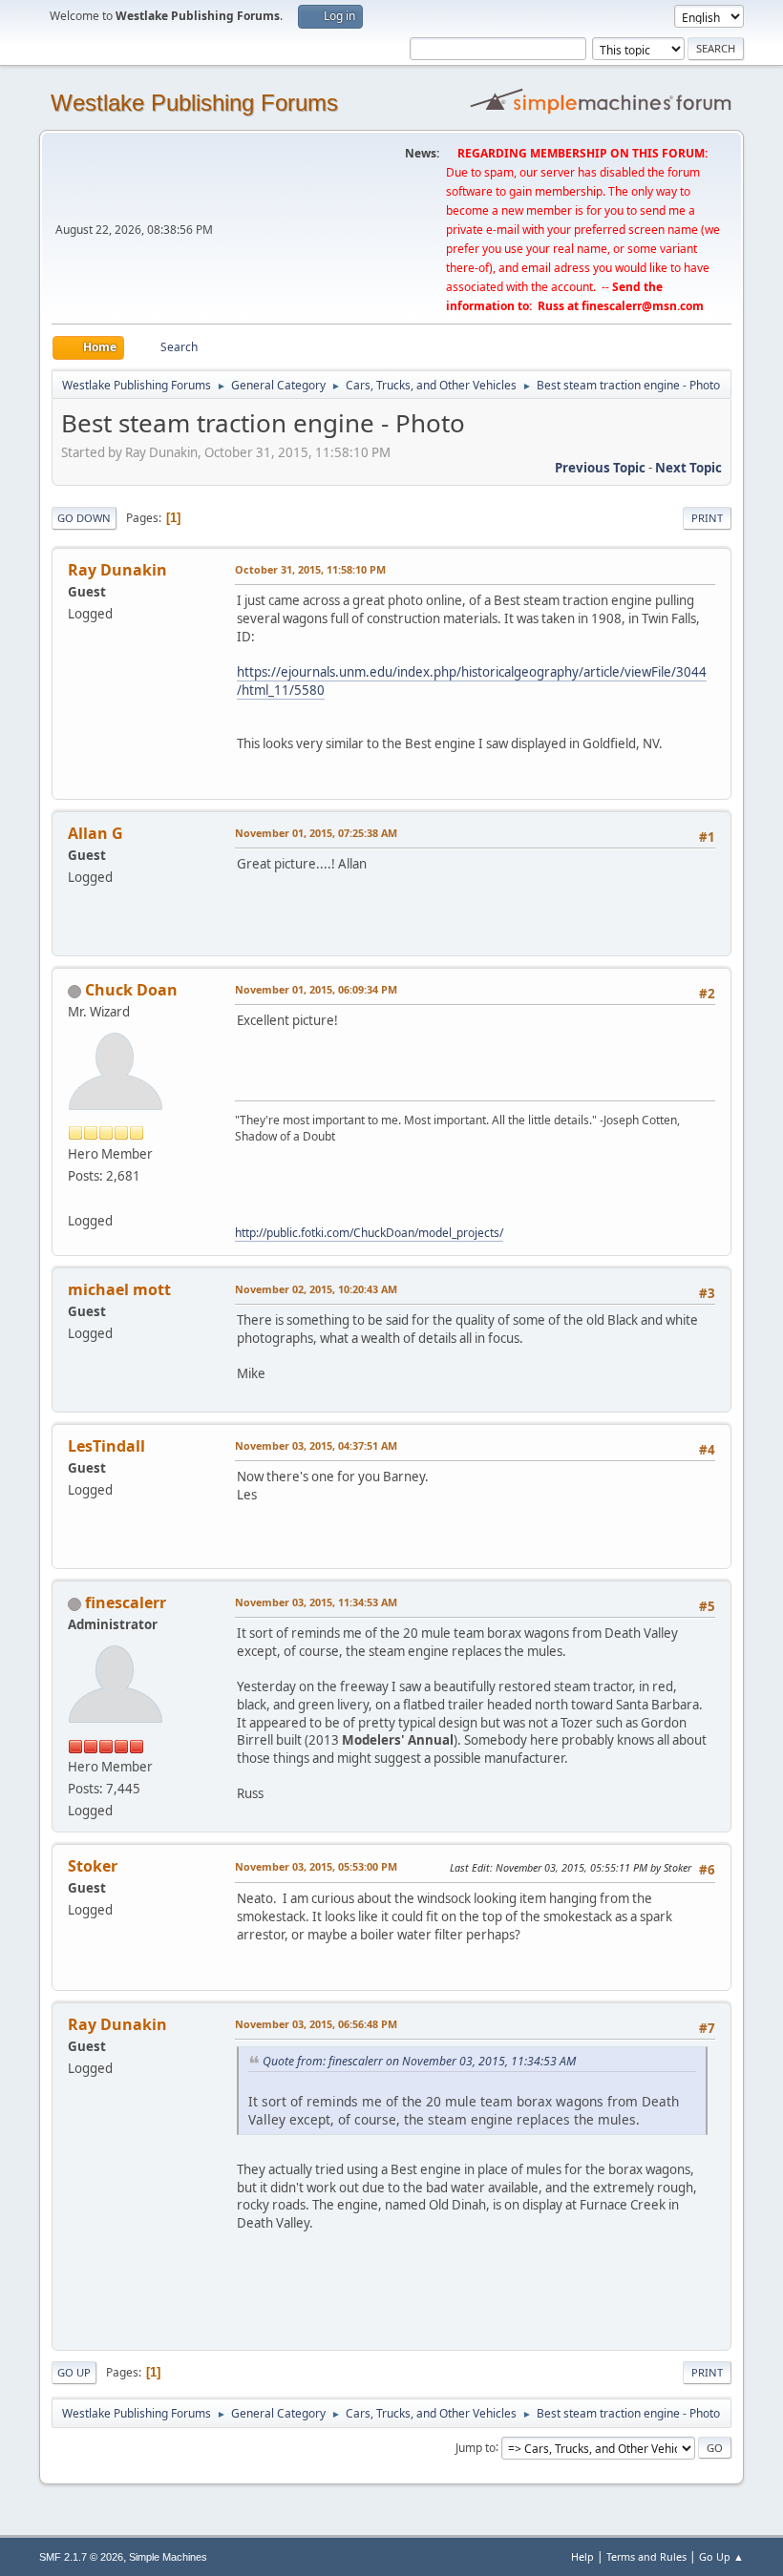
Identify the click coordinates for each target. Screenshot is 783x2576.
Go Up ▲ (721, 2556)
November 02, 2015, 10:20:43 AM (316, 1289)
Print (707, 518)
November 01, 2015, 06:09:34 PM (316, 989)
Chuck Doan (131, 990)
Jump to (476, 2447)
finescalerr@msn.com (643, 306)
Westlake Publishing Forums (194, 103)
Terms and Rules (646, 2556)
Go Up (74, 2372)
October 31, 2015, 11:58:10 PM (310, 569)
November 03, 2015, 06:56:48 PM (316, 2024)
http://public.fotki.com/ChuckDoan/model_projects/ (369, 1233)
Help (582, 2556)
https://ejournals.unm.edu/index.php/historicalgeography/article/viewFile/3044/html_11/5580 (472, 681)
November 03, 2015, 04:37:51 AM (316, 1445)
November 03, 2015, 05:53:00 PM (316, 1866)
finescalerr (126, 1602)
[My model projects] (75, 1198)
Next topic (688, 468)
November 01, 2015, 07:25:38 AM (316, 833)
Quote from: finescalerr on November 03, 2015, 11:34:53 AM (419, 2061)
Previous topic (600, 468)
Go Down (84, 518)
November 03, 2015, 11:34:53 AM (316, 1602)
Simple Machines (168, 2557)
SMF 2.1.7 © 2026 (81, 2557)
